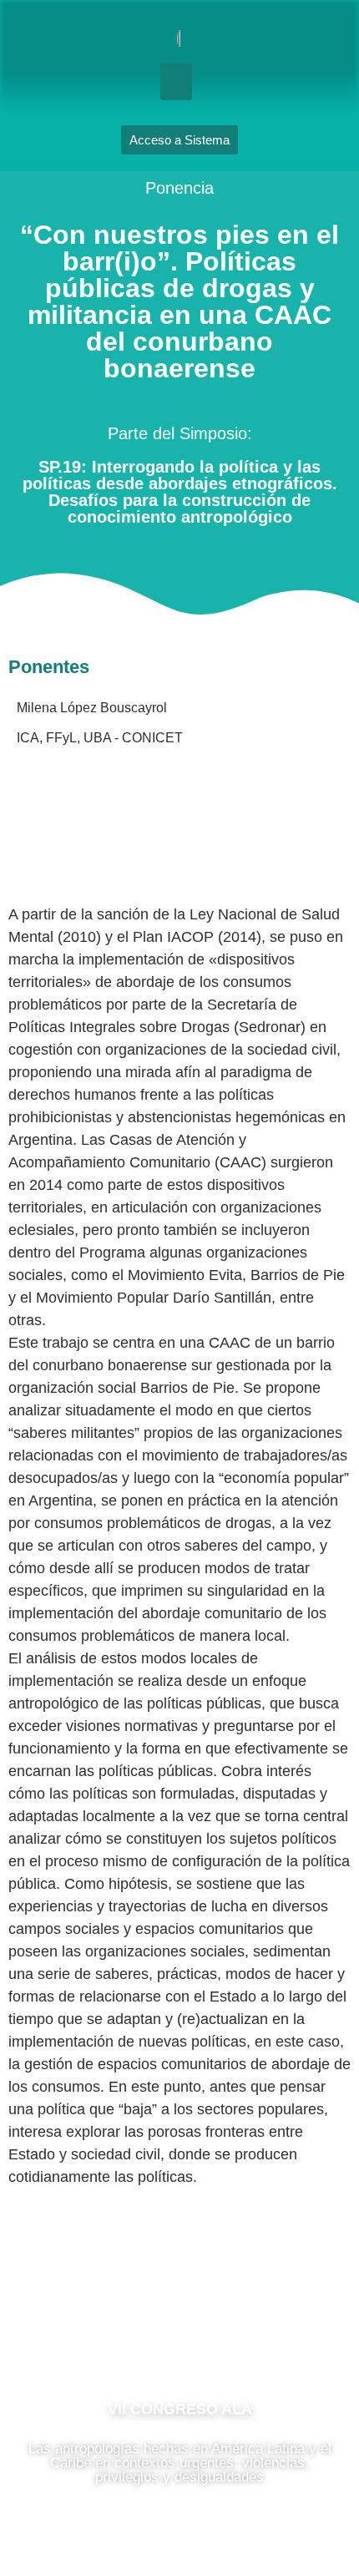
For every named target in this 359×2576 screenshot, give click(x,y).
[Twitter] (230, 2335)
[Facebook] (129, 2335)
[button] (176, 82)
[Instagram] (179, 2335)
